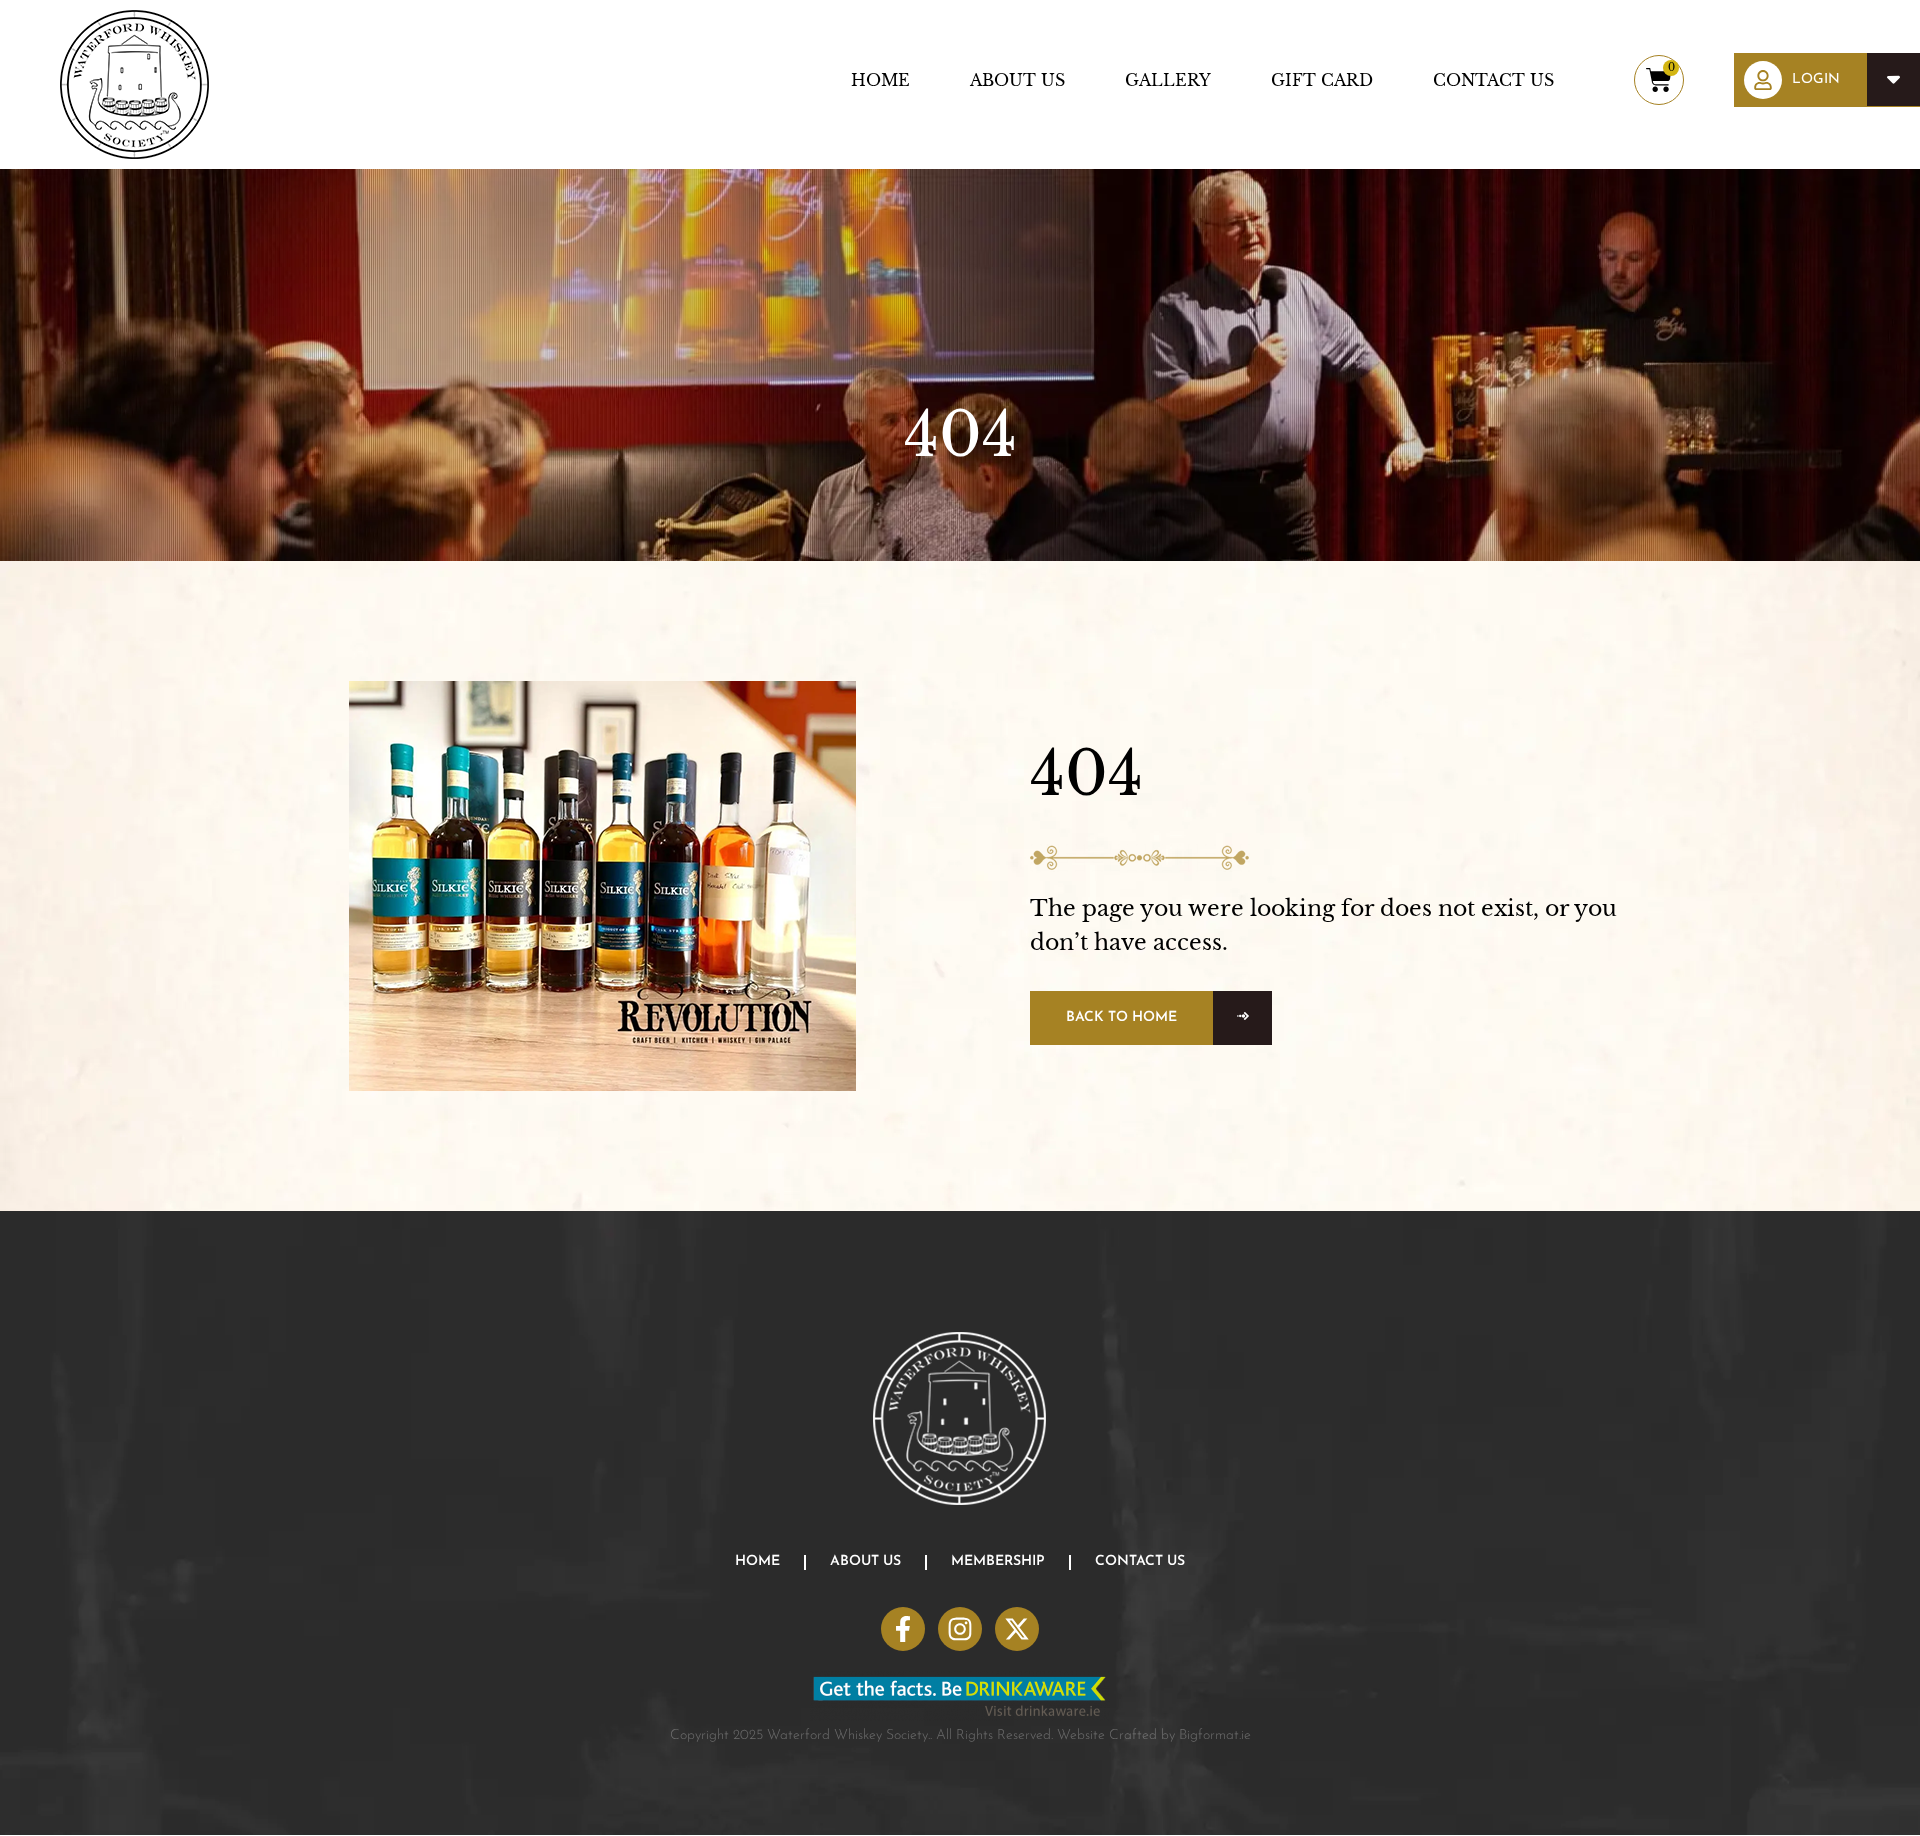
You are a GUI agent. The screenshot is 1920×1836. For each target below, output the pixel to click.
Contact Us (1493, 80)
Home (880, 80)
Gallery (1168, 80)
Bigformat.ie (1215, 1735)
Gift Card (1322, 80)
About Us (1017, 80)
